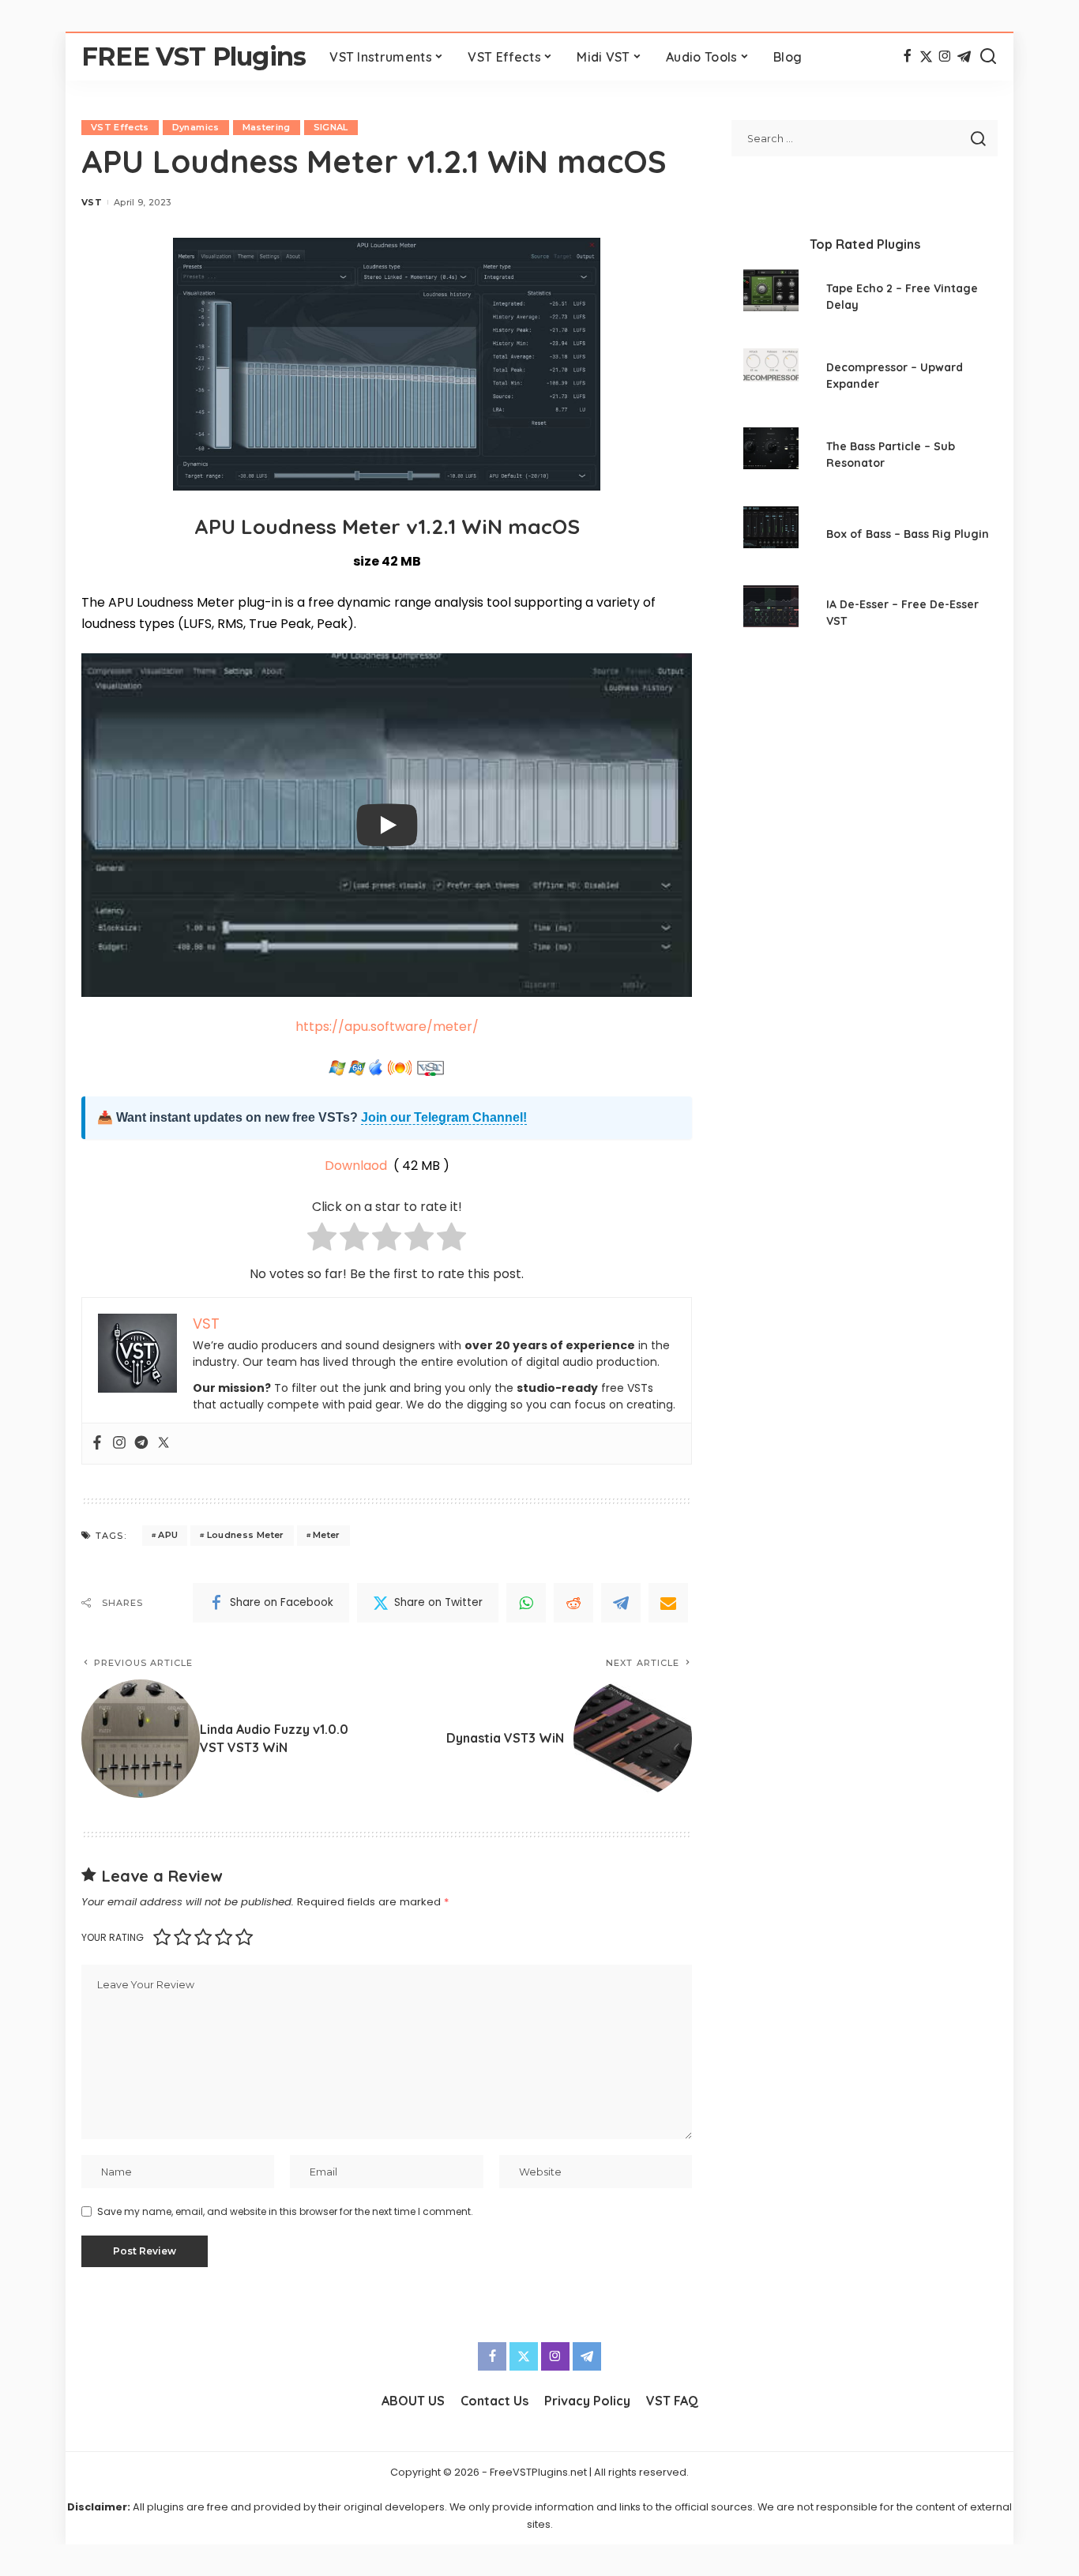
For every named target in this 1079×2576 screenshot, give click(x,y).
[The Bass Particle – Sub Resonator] (771, 457)
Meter (327, 1535)
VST (92, 202)
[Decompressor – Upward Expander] (771, 378)
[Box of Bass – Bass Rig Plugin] (771, 536)
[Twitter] (926, 57)
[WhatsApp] (526, 1603)
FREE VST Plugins (194, 56)
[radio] (322, 1240)
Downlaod (357, 1166)
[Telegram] (964, 57)
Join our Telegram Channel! (444, 1117)
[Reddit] (573, 1603)
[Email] (668, 1603)
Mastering (267, 127)
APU (168, 1535)
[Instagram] (945, 57)
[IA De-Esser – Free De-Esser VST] (771, 615)
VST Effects (120, 127)
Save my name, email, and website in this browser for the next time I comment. (285, 2211)
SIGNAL (331, 127)
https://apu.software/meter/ (387, 1027)
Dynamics (196, 127)
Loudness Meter (246, 1535)
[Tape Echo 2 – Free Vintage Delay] (771, 299)
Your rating (113, 1937)
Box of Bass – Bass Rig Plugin (908, 534)
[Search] (988, 57)
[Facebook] (907, 57)
